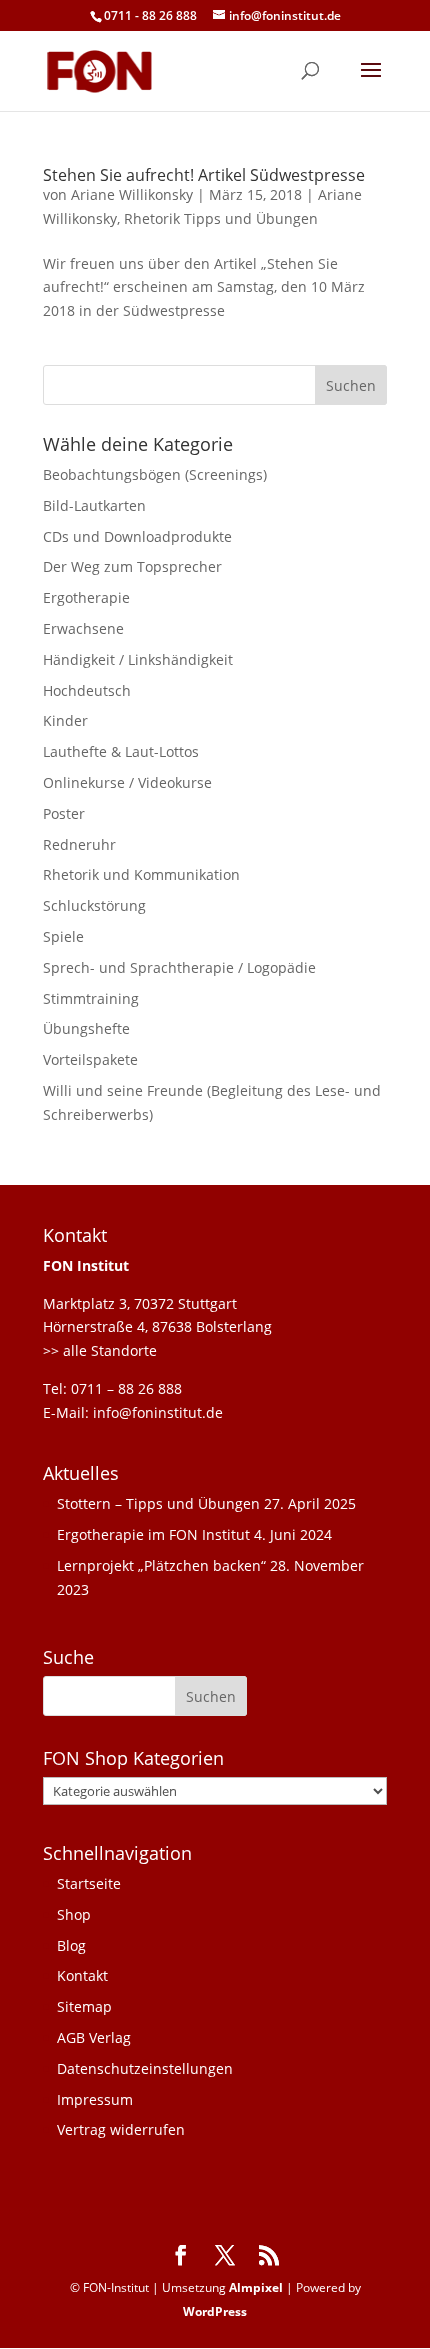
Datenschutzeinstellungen (145, 2068)
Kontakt (82, 1975)
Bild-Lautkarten (94, 505)
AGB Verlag (94, 2037)
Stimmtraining (91, 998)
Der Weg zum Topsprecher (132, 566)
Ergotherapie (86, 597)
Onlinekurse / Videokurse (127, 782)
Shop (74, 1914)
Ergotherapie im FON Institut (153, 1534)
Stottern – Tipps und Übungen (158, 1503)
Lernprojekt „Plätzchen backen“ (161, 1565)
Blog (71, 1945)
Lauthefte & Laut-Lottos (121, 751)
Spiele (63, 936)
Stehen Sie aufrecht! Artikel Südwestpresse (204, 175)
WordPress (215, 2311)
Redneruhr (79, 844)
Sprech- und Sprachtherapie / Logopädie (179, 967)
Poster (64, 813)
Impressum (95, 2099)
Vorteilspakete (90, 1059)
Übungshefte (86, 1028)
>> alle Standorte (100, 1350)
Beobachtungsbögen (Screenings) (155, 474)
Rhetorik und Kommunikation (141, 874)
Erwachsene (83, 628)
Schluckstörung (94, 905)
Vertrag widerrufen (121, 2129)
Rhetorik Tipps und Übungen (221, 218)
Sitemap (84, 2006)
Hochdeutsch (87, 690)
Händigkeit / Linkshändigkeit (138, 659)
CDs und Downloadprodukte (137, 536)
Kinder (65, 720)
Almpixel (256, 2287)
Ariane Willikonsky (132, 194)
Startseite (89, 1883)
